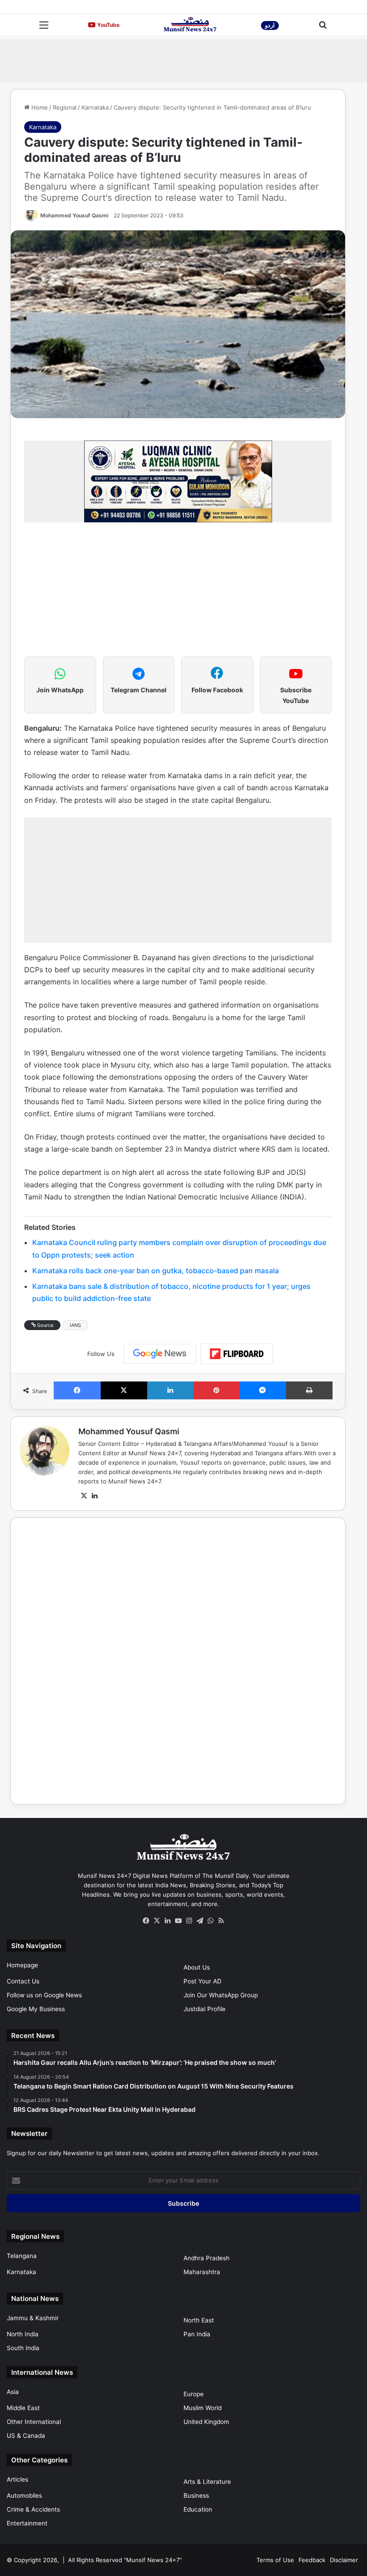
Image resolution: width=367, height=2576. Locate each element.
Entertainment (27, 2523)
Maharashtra (202, 2272)
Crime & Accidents (33, 2509)
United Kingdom (206, 2422)
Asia (13, 2392)
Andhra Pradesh (207, 2258)
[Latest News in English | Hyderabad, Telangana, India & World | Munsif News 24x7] (190, 24)
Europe (194, 2394)
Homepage (22, 1965)
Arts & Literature (207, 2482)
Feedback (312, 2560)
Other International (34, 2422)
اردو (270, 25)
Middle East (23, 2408)
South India (23, 2348)
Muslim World (203, 2408)
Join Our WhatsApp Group (221, 1995)
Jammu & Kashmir (33, 2318)
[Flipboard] (237, 1354)
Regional (65, 107)
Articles (17, 2479)
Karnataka (95, 107)
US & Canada (26, 2436)
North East (199, 2320)
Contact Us (23, 1981)
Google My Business (36, 2009)
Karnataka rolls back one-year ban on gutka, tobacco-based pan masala (156, 1271)
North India (23, 2334)
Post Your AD (203, 1981)
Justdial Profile (205, 2009)
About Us (197, 1967)
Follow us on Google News (44, 1995)
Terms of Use (275, 2560)
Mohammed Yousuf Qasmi (74, 215)
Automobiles (24, 2495)
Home (39, 107)
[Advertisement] (183, 59)
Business (196, 2495)
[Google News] (160, 1354)
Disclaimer (344, 2560)
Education (198, 2509)
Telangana (22, 2256)
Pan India (197, 2334)
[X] (84, 1496)
